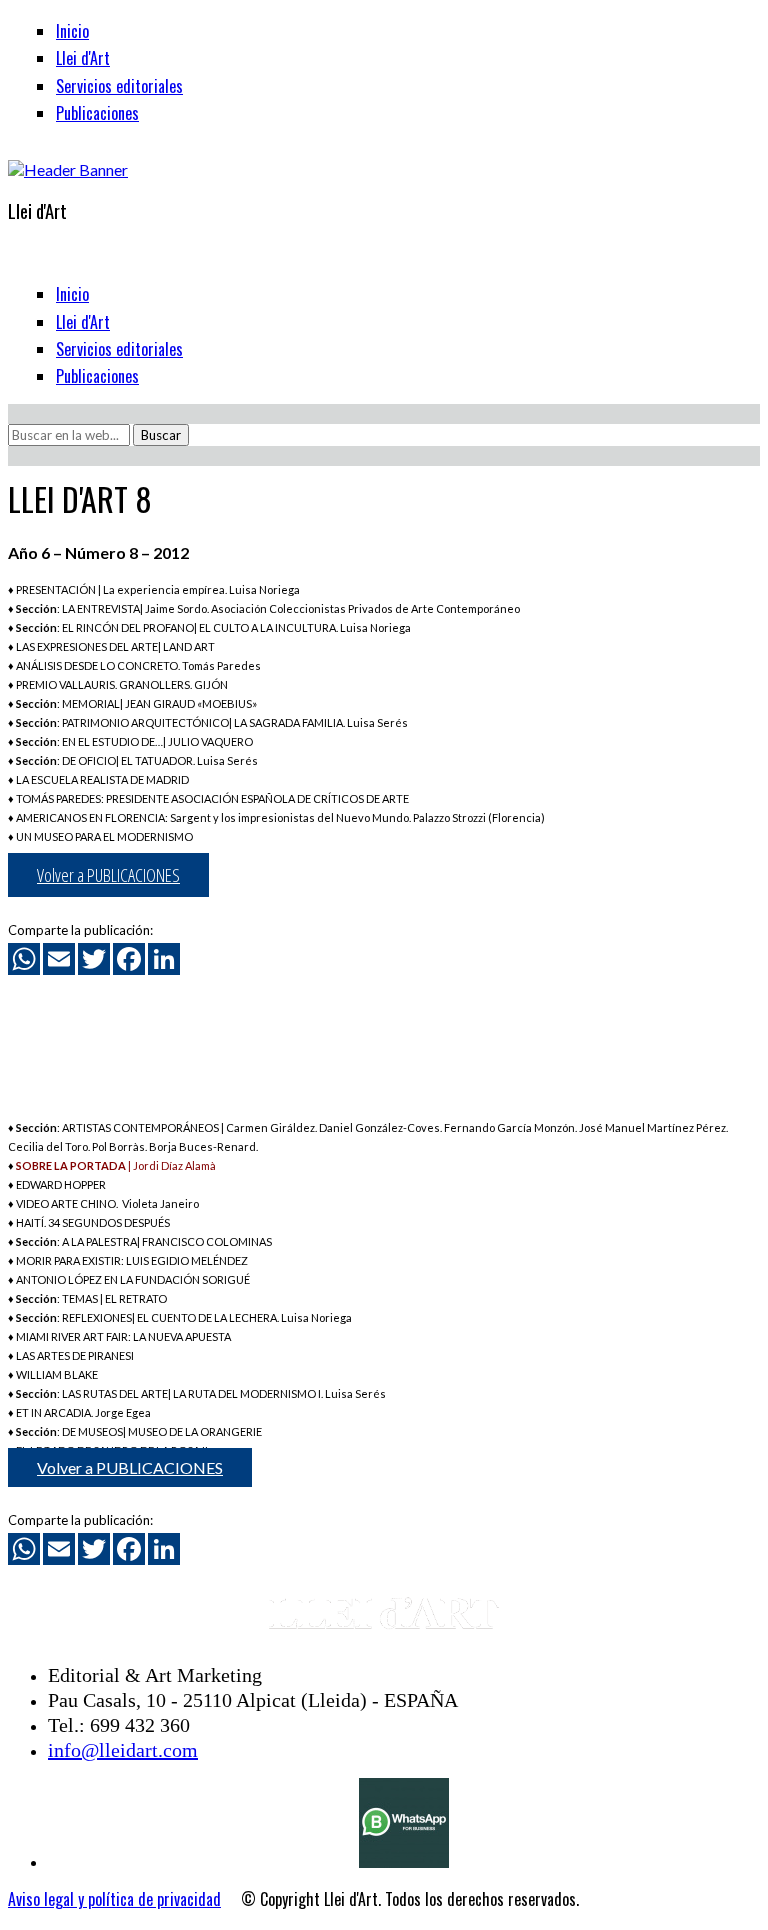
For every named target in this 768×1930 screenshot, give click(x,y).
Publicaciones (97, 113)
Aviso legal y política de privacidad (114, 1899)
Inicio (72, 31)
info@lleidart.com (123, 1750)
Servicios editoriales (119, 86)
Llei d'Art (83, 58)
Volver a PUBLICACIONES (108, 875)
